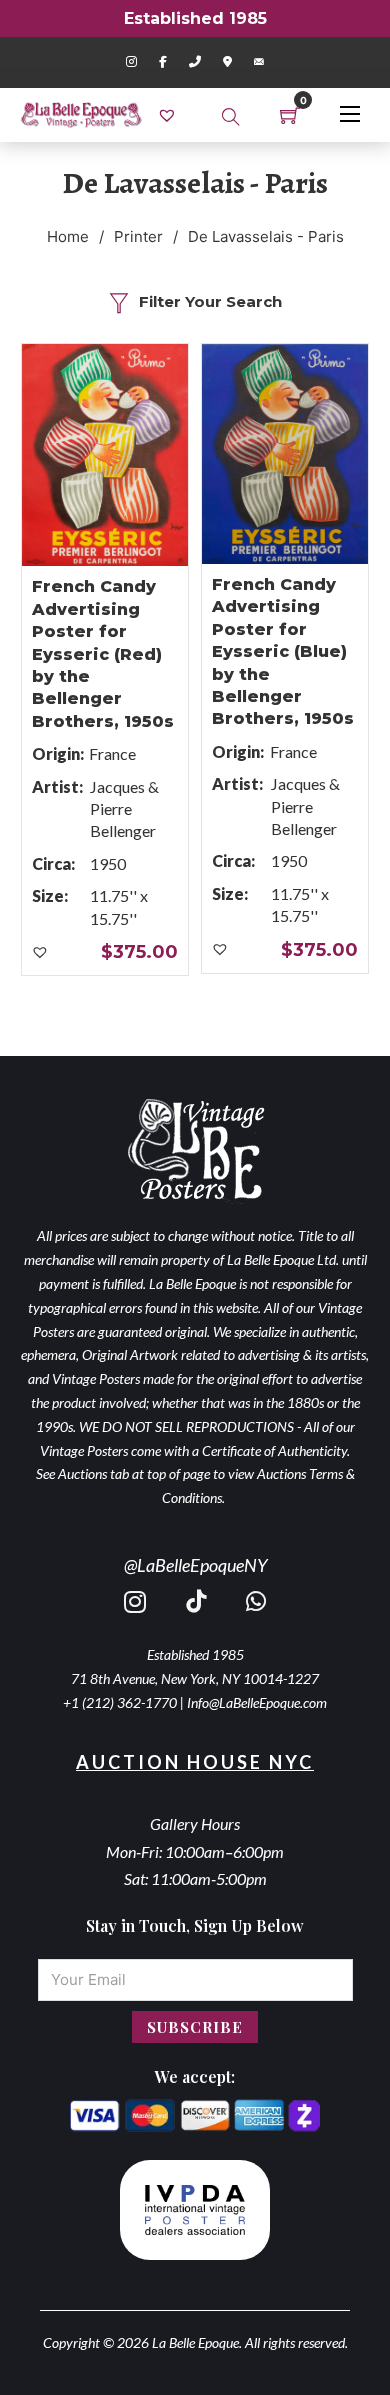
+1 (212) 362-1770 (120, 1702)
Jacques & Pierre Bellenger (124, 809)
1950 (108, 863)
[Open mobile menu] (350, 114)
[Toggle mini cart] (290, 115)
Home (68, 236)
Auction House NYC (195, 1762)
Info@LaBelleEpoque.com (257, 1702)
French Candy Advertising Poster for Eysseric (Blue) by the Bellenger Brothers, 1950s (283, 651)
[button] (41, 953)
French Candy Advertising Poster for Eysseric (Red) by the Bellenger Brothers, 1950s (103, 653)
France (112, 753)
